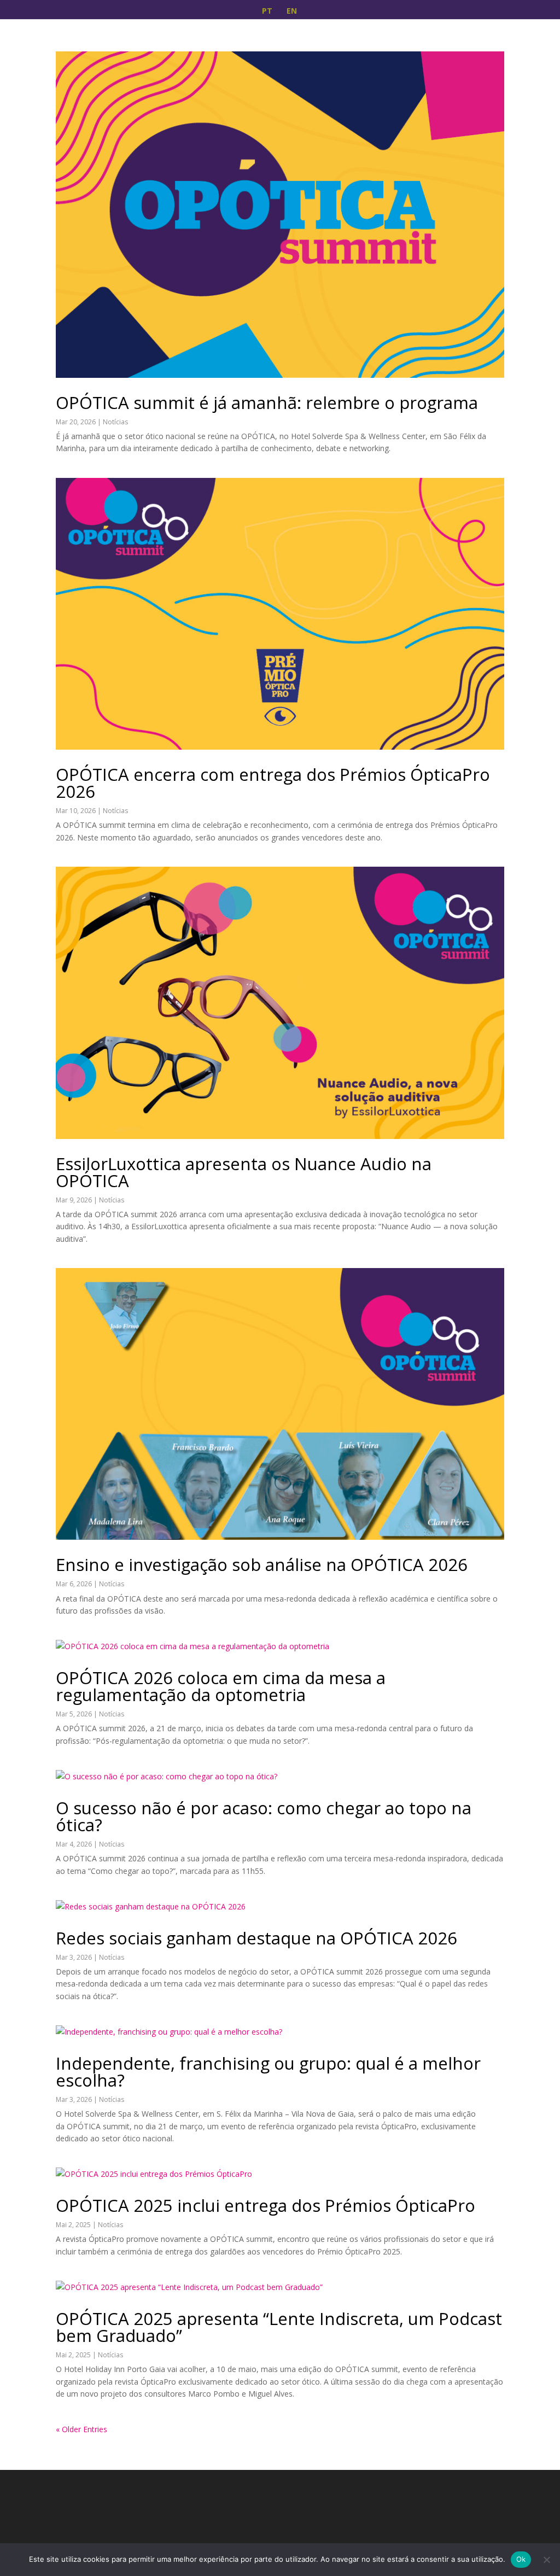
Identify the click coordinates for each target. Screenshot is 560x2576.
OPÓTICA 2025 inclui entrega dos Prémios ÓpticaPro (266, 2205)
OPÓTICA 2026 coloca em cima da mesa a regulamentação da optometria (221, 1686)
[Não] (546, 2560)
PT (267, 11)
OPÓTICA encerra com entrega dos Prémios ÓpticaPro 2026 (273, 783)
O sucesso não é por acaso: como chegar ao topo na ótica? (264, 1816)
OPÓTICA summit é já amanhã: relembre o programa (267, 402)
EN (292, 11)
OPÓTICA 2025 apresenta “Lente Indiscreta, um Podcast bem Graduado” (279, 2327)
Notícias (115, 422)
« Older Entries (81, 2429)
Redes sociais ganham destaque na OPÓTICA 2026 (256, 1938)
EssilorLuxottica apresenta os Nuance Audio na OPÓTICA (244, 1172)
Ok (521, 2559)
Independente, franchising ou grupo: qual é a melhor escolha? (268, 2072)
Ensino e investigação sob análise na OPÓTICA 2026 (262, 1564)
